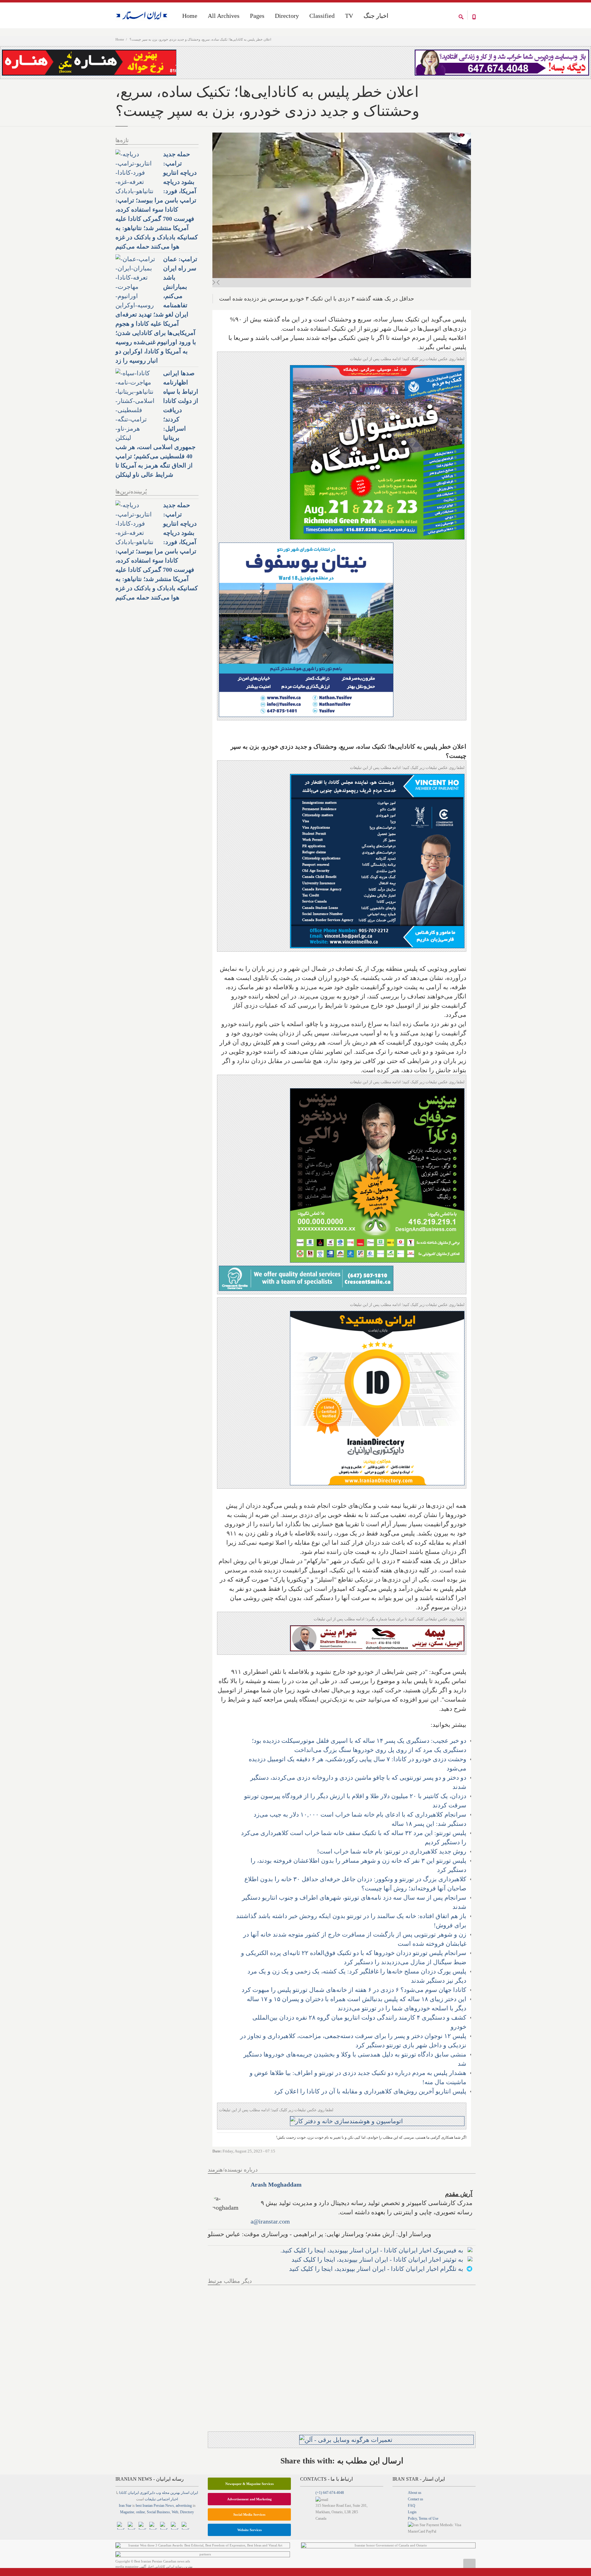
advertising (184, 2506)
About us (415, 2493)
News (170, 2506)
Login (412, 2512)
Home (120, 39)
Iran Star (125, 2506)
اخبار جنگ (376, 16)
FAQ (412, 2506)
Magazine (127, 2512)
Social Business (158, 2512)
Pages (257, 16)
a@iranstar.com (270, 2221)
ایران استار (189, 2493)
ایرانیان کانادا (129, 2493)
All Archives (224, 16)
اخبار (174, 2499)
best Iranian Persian (150, 2506)
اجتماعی (163, 2499)
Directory (287, 16)
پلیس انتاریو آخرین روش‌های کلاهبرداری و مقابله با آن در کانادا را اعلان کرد (370, 2091)
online (141, 2512)
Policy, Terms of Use (423, 2518)
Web (175, 2512)
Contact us (416, 2499)
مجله (166, 2493)
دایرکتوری (147, 2493)
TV (349, 16)
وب (158, 2493)
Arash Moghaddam (276, 2184)
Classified (322, 16)
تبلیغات (150, 2499)
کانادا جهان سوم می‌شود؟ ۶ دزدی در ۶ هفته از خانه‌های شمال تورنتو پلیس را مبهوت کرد (354, 1990)
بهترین (175, 2493)
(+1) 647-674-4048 (330, 2493)
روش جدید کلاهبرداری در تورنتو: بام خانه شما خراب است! (392, 1851)
